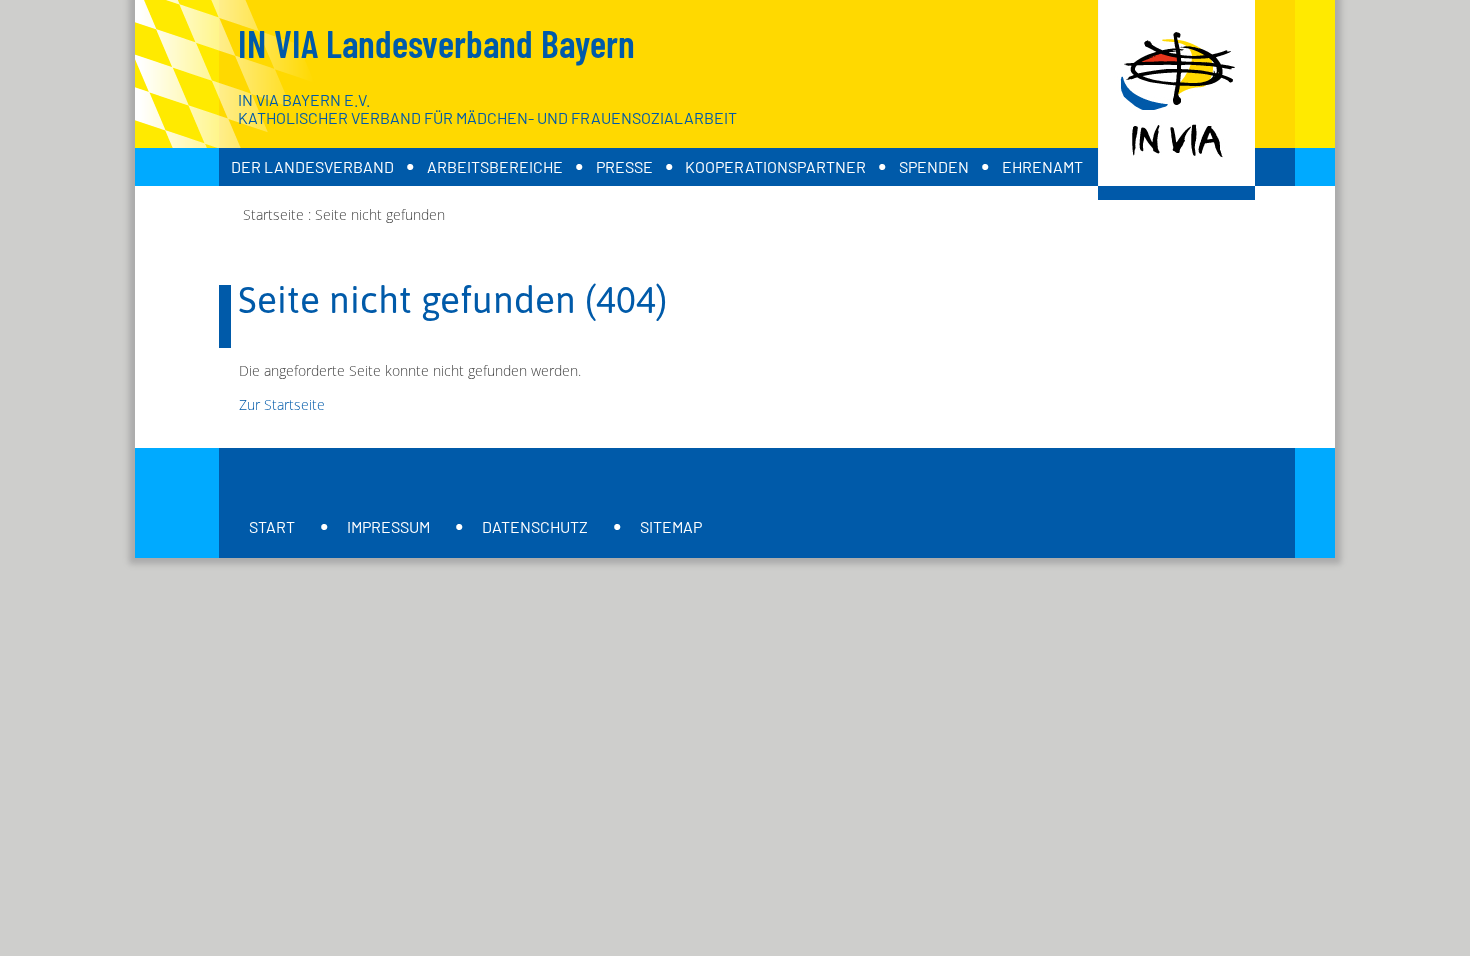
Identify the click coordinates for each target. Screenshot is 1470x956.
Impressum (388, 526)
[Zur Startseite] (1176, 100)
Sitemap (671, 526)
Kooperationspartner (775, 166)
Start (272, 526)
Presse (624, 166)
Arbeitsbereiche (495, 166)
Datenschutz (535, 526)
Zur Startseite (282, 404)
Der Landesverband (312, 166)
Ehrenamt (1042, 166)
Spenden (934, 166)
